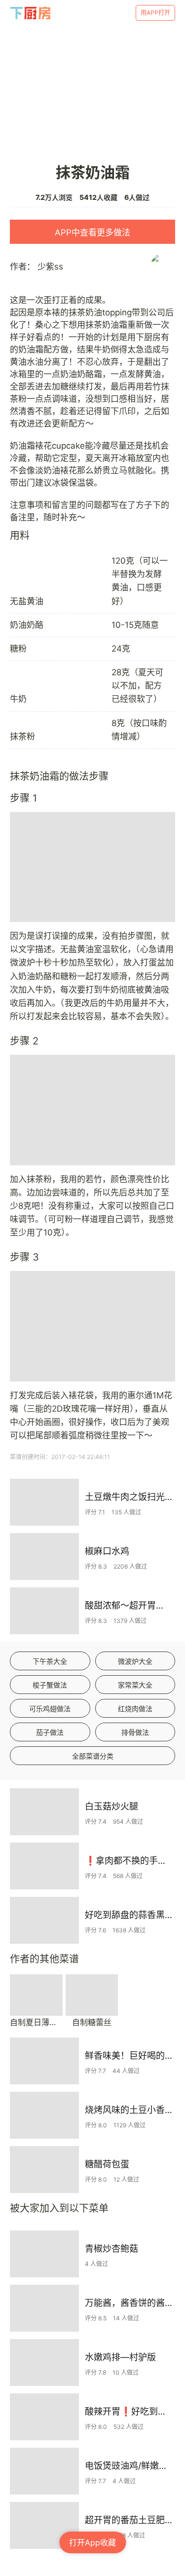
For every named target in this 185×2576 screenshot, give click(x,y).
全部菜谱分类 (93, 1756)
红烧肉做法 (135, 1709)
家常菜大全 (135, 1685)
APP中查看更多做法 (92, 232)
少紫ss (50, 267)
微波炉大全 (135, 1661)
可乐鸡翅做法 (50, 1709)
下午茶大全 (50, 1661)
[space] (31, 13)
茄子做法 (50, 1732)
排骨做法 (135, 1732)
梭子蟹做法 (50, 1685)
